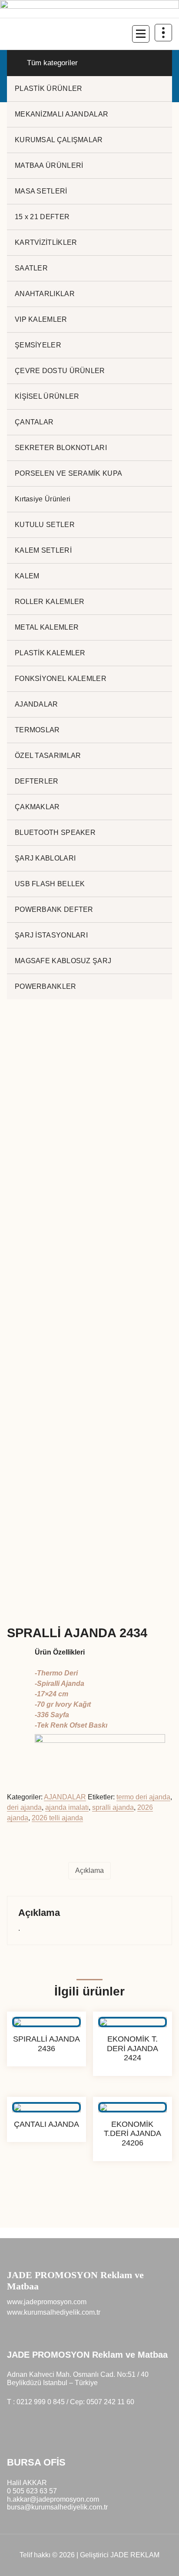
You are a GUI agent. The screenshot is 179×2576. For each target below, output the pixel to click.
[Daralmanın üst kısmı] (163, 33)
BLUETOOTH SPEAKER (55, 833)
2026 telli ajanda (57, 1818)
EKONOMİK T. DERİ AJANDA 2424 (133, 2048)
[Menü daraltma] (141, 34)
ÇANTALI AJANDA (46, 2124)
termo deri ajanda (143, 1797)
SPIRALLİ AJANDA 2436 (46, 2044)
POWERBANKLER (46, 986)
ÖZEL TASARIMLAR (48, 756)
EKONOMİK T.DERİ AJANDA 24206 (133, 2134)
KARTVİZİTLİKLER (46, 242)
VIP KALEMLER (41, 319)
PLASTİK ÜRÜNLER (49, 88)
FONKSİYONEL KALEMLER (61, 679)
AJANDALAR (36, 704)
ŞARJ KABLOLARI (45, 858)
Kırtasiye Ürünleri (43, 499)
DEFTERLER (37, 781)
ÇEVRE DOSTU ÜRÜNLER (60, 371)
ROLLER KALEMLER (50, 602)
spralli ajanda (113, 1807)
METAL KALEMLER (47, 627)
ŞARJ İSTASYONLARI (51, 935)
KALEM (27, 576)
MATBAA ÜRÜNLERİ (49, 165)
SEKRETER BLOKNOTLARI (61, 448)
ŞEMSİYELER (38, 345)
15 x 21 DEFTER (42, 217)
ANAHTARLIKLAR (45, 294)
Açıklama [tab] (89, 1870)
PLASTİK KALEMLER (50, 653)
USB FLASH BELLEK (50, 884)
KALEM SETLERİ (43, 550)
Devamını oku (47, 2074)
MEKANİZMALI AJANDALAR (61, 114)
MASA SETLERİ (41, 191)
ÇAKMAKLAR (37, 807)
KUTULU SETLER (45, 525)
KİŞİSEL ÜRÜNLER (47, 396)
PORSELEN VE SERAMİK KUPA (68, 473)
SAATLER (31, 268)
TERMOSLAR (37, 730)
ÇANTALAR (34, 422)
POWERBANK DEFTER (54, 909)
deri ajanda (24, 1807)
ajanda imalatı (67, 1807)
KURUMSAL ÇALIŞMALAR (59, 140)
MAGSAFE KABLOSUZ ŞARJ (63, 961)
